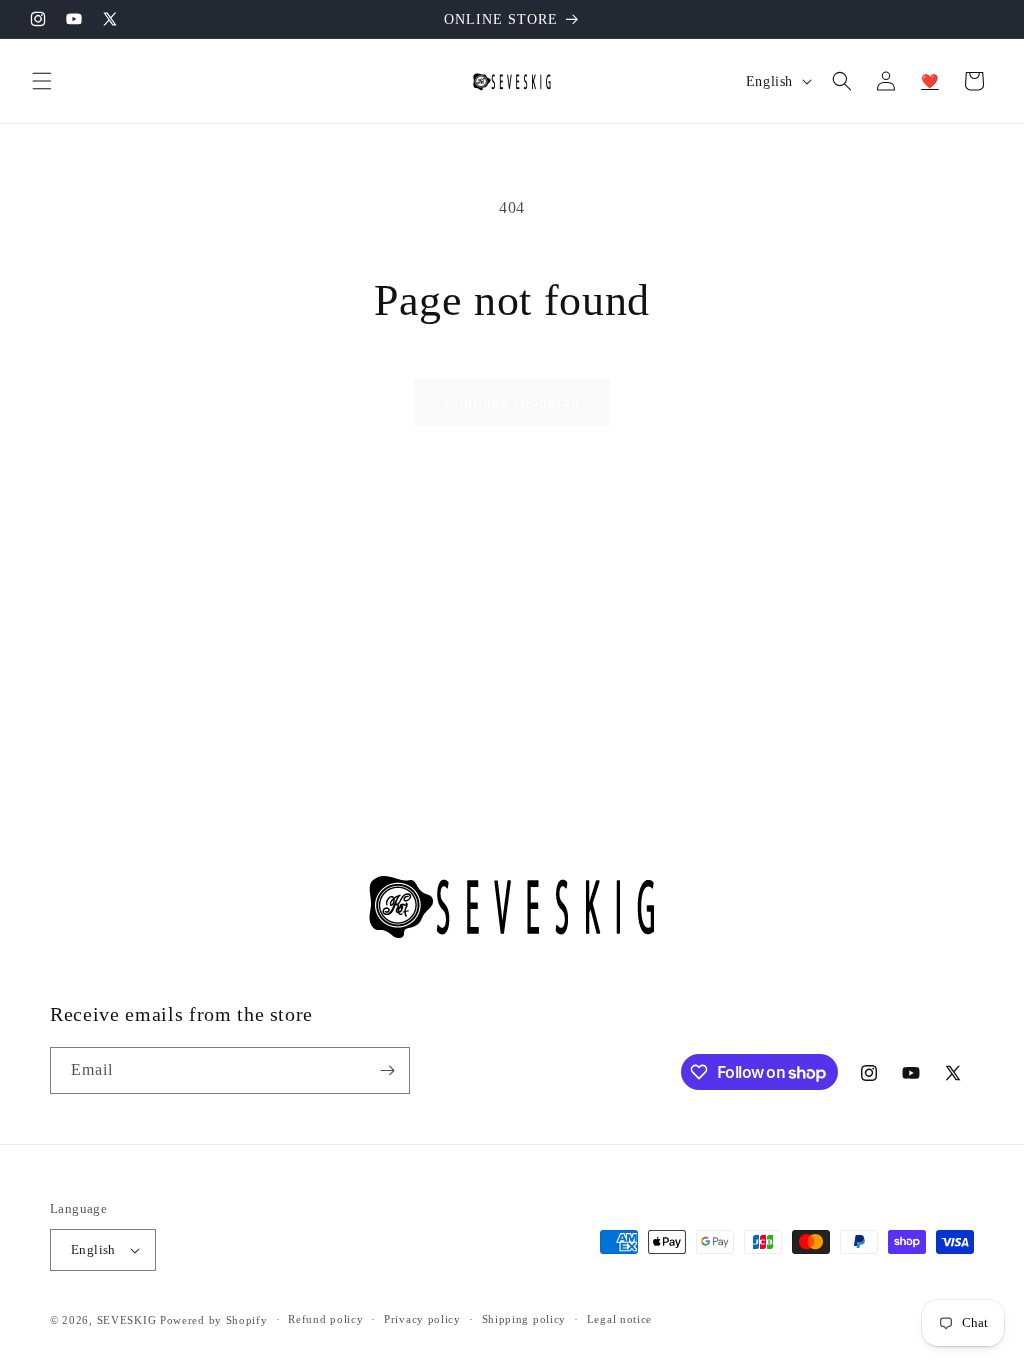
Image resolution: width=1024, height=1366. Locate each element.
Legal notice (619, 1319)
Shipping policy (524, 1319)
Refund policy (325, 1319)
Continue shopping (512, 402)
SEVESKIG (127, 1320)
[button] (42, 81)
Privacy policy (422, 1319)
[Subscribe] (387, 1070)
